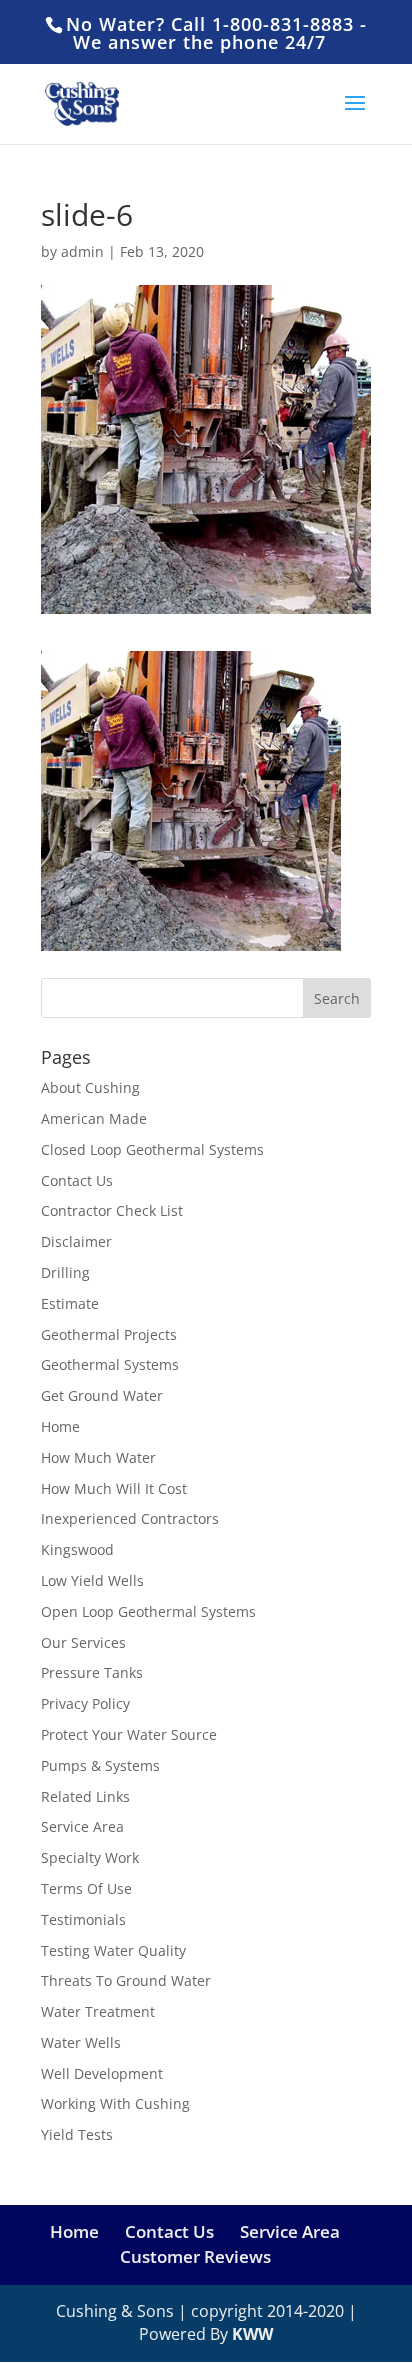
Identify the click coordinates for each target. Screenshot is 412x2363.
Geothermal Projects (109, 1334)
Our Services (83, 1642)
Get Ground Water (102, 1395)
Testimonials (83, 1919)
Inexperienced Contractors (130, 1518)
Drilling (65, 1272)
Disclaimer (76, 1241)
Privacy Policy (85, 1703)
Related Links (85, 1796)
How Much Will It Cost (114, 1488)
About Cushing (90, 1087)
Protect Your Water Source (129, 1734)
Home (60, 1426)
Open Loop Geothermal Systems (148, 1611)
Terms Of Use (86, 1888)
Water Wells (81, 2042)
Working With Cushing (115, 2103)
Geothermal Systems (110, 1364)
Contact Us (77, 1180)
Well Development (102, 2073)
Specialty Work (90, 1857)
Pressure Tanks (92, 1672)
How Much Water (98, 1457)
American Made (94, 1118)
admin (82, 251)
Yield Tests (77, 2134)
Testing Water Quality (113, 1950)
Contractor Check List (112, 1210)
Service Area (82, 1826)
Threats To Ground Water (126, 1980)
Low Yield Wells (92, 1580)
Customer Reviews (195, 2256)
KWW (252, 2334)
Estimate (70, 1303)
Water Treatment (98, 2011)
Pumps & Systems (100, 1765)
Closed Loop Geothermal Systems (152, 1149)
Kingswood (77, 1549)
